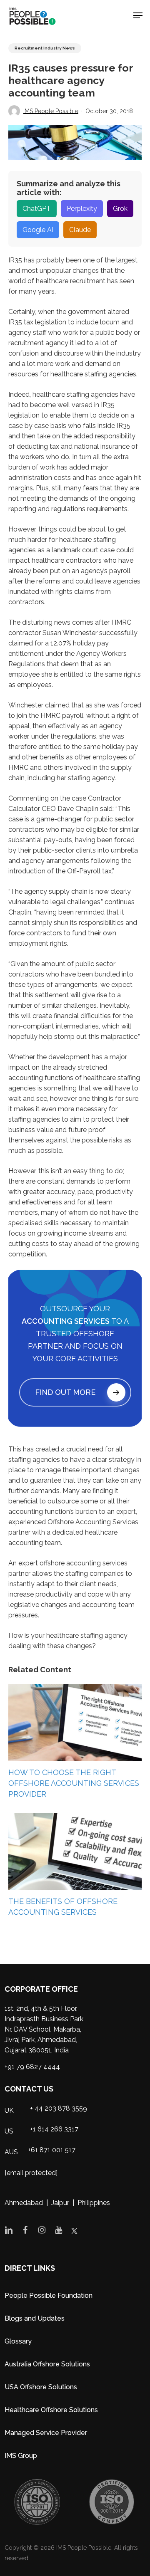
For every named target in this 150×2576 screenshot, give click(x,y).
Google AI (38, 230)
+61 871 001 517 (52, 2150)
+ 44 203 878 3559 (59, 2108)
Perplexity (82, 209)
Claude (80, 230)
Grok (120, 209)
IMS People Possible (51, 111)
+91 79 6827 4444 (32, 2067)
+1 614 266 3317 (54, 2129)
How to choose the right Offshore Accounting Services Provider (74, 1783)
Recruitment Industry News (45, 48)
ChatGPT (37, 209)
